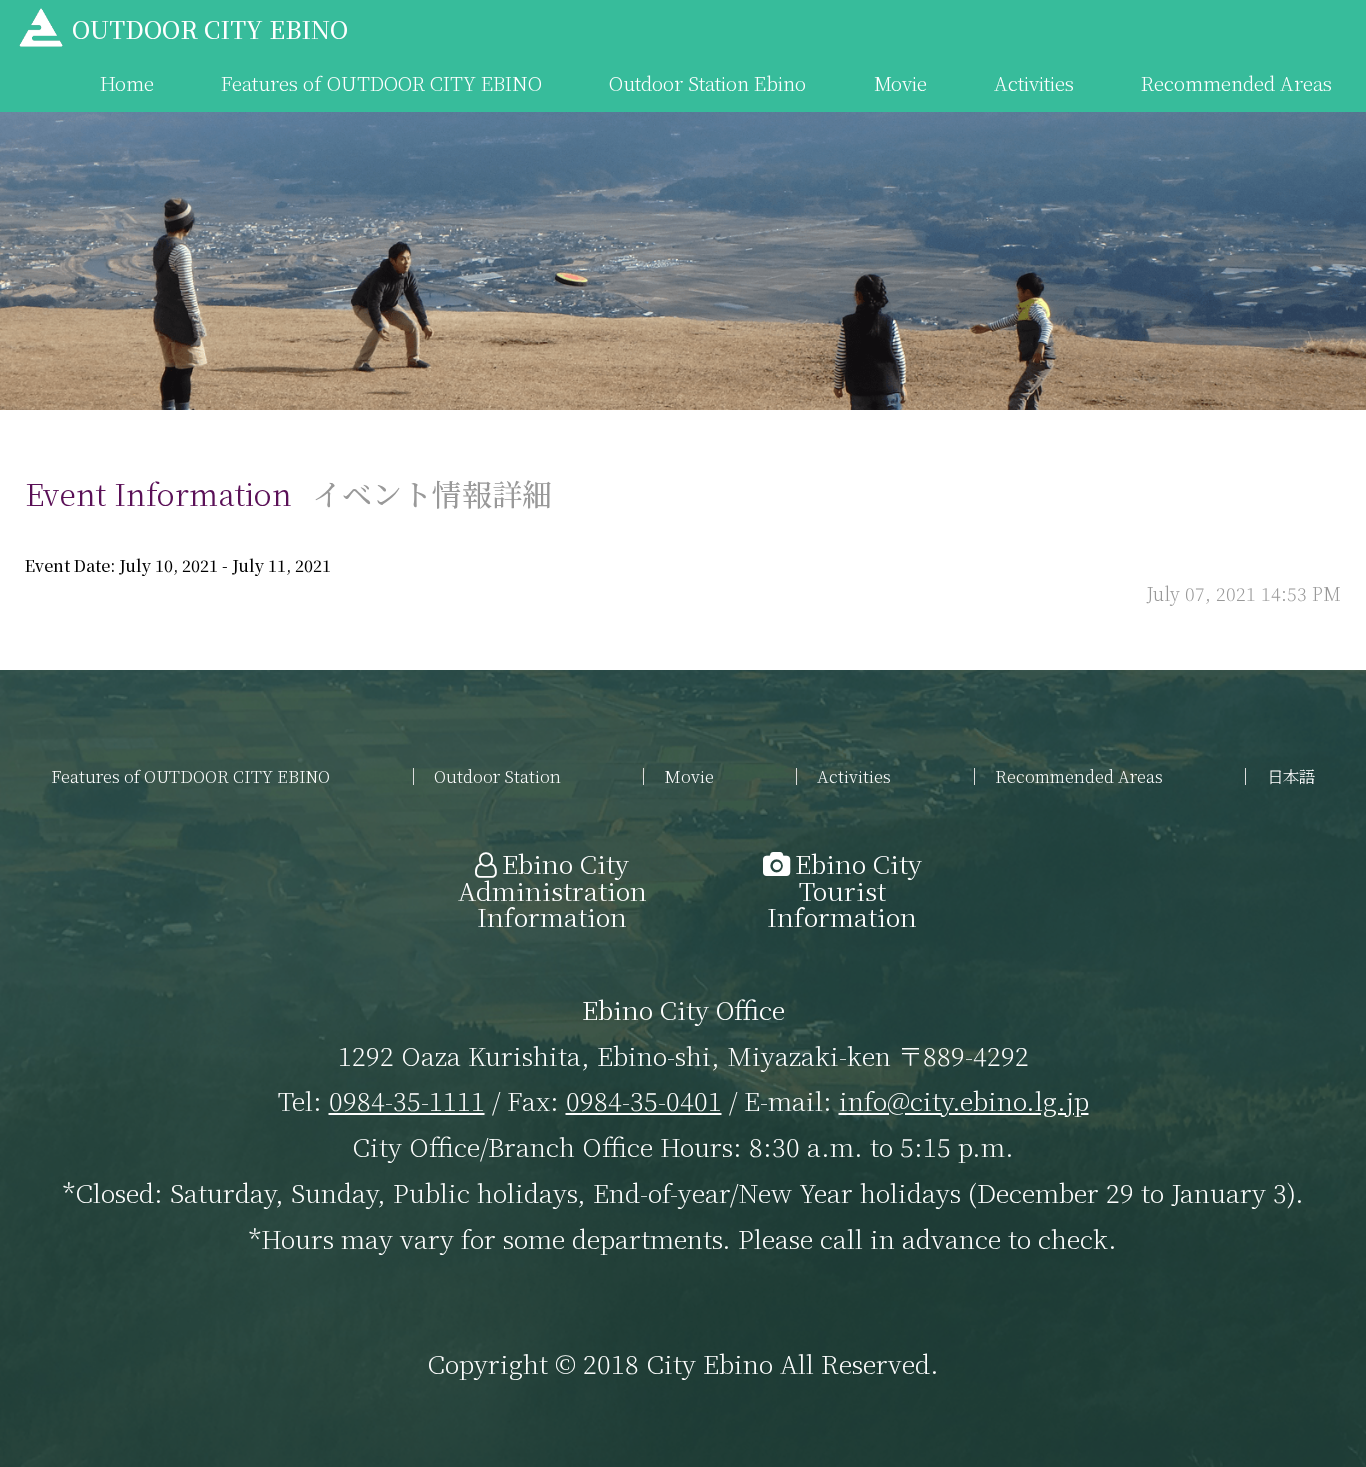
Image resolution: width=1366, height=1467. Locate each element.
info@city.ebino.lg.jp (964, 1100)
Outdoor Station (497, 776)
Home (127, 82)
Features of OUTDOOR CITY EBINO (381, 82)
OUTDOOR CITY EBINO (210, 28)
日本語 (1291, 776)
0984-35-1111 (407, 1100)
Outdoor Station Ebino (707, 82)
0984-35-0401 (644, 1100)
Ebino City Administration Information (552, 889)
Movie (900, 82)
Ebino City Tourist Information (844, 889)
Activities (1034, 82)
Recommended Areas (1236, 82)
